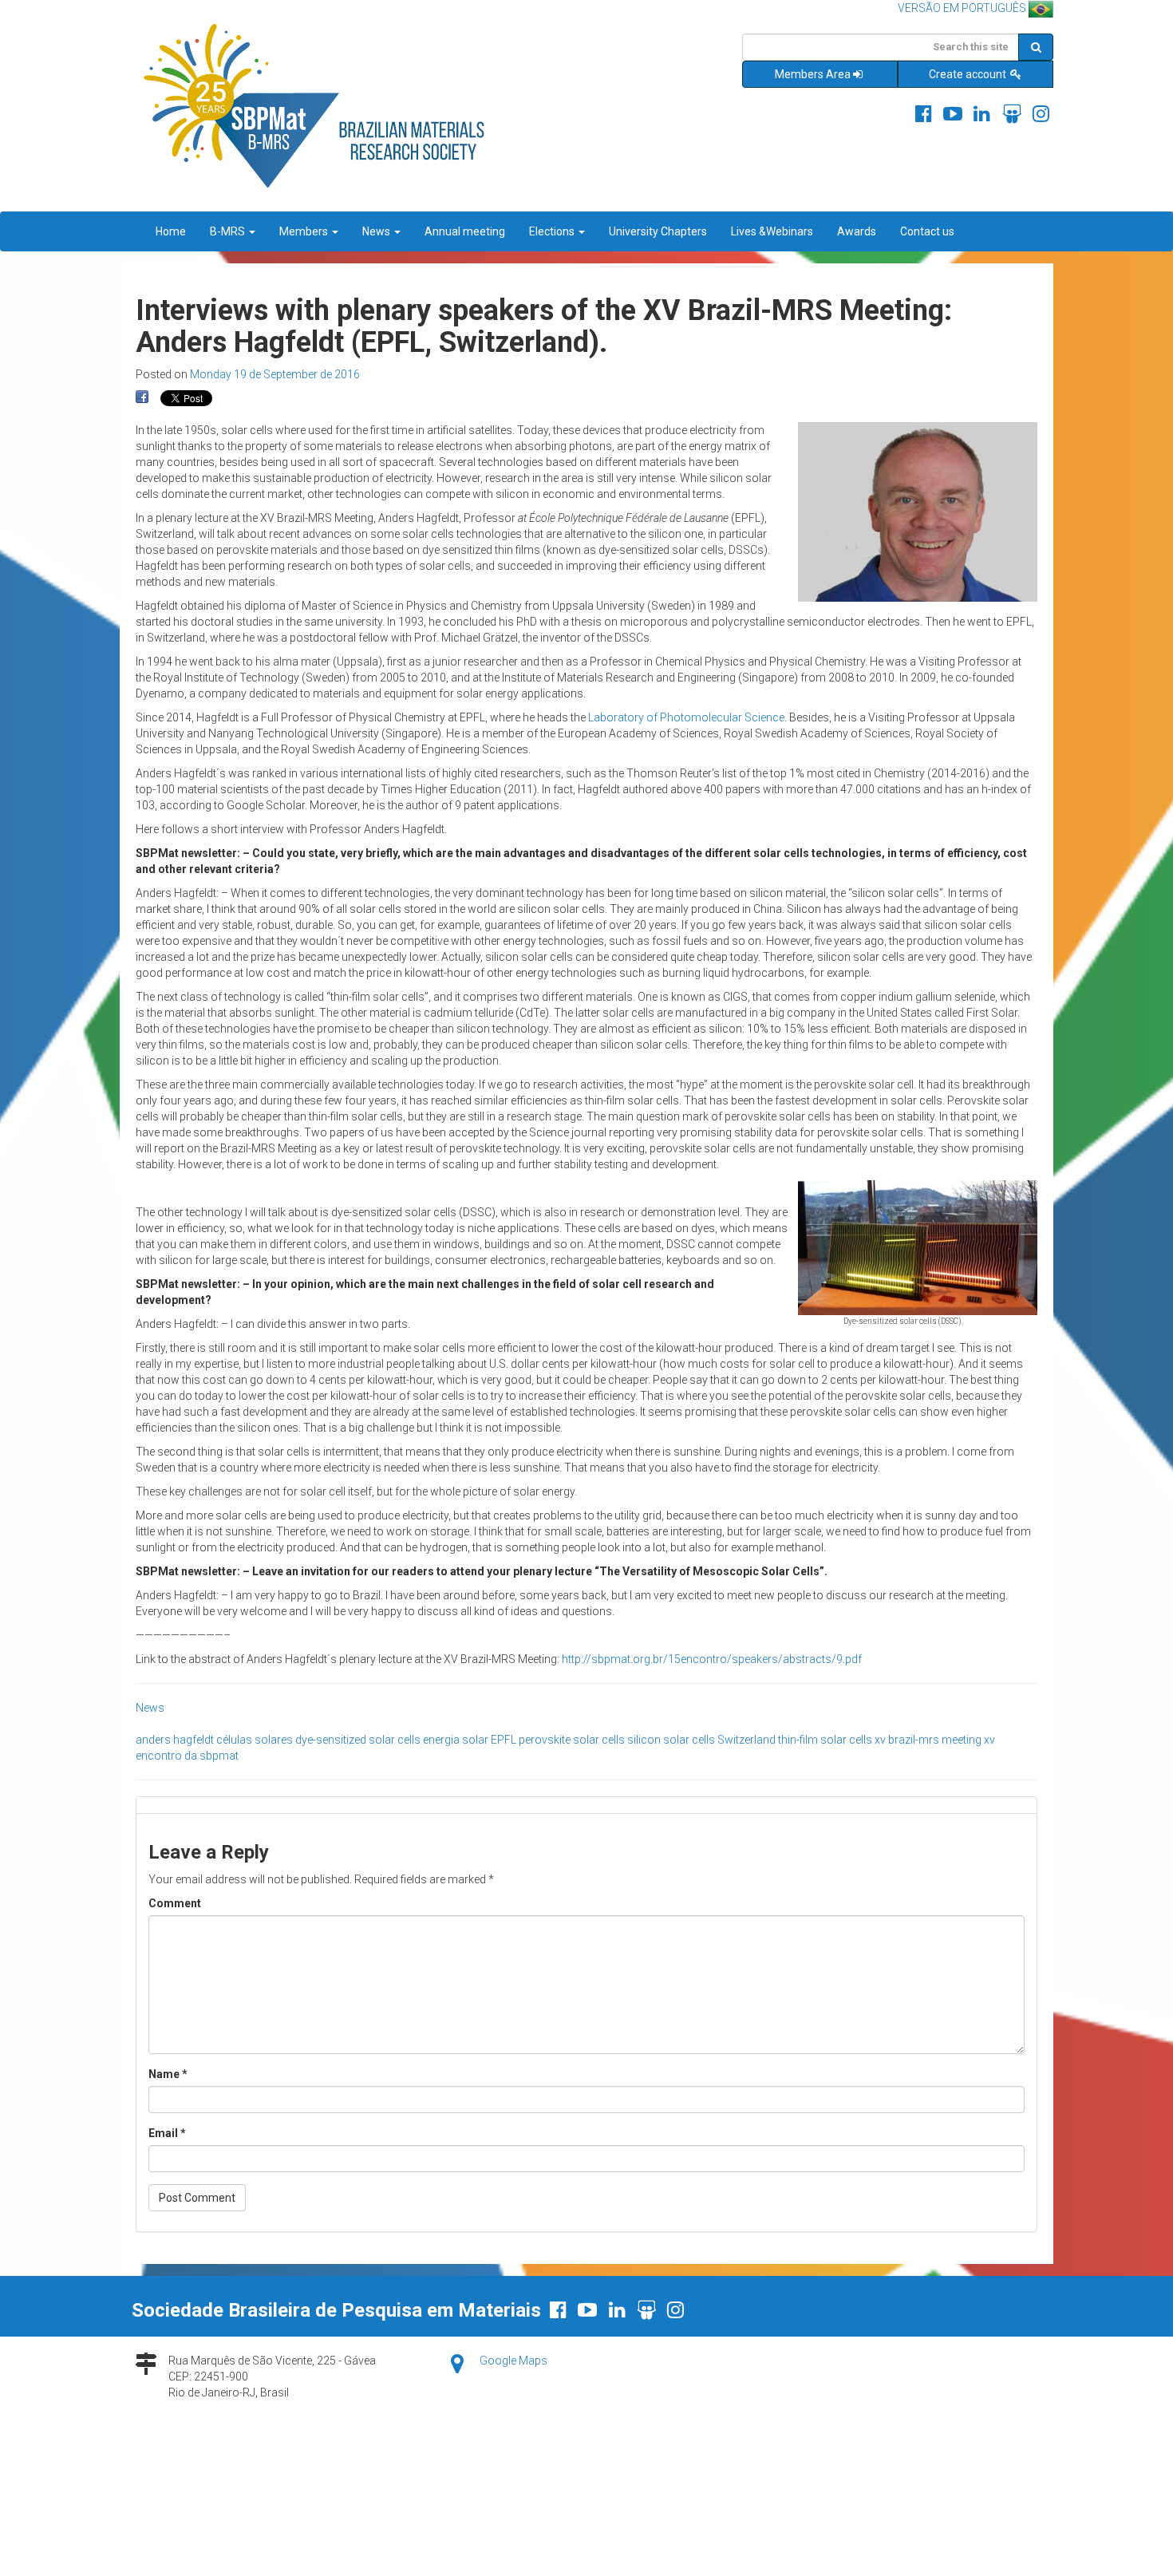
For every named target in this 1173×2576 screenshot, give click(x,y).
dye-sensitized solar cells (358, 1740)
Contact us (927, 231)
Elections (553, 231)
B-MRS (229, 231)
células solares (255, 1740)
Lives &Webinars (772, 231)
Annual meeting (465, 231)
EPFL (504, 1740)
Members (305, 231)
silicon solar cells (671, 1740)
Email (167, 2133)
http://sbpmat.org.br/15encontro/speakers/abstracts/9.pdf (712, 1659)
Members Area (813, 74)
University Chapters (658, 231)
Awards (857, 231)
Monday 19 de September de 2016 (275, 374)
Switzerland (746, 1740)
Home (171, 231)
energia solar (456, 1740)
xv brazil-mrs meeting (928, 1740)
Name (168, 2074)
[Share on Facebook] (142, 397)
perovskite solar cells (572, 1740)
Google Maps (513, 2361)
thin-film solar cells (825, 1740)
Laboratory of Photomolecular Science (686, 717)
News (377, 231)
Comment (175, 1903)
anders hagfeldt (175, 1740)
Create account (969, 74)
